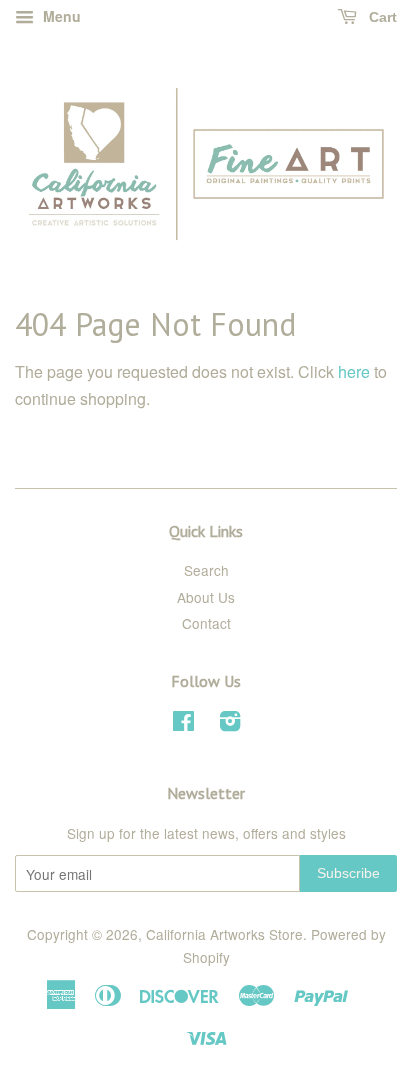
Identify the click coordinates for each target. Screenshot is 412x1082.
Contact (206, 623)
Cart (381, 17)
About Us (206, 597)
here (354, 371)
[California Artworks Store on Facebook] (183, 724)
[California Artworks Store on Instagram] (230, 724)
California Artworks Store (224, 934)
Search (206, 570)
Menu (60, 16)
